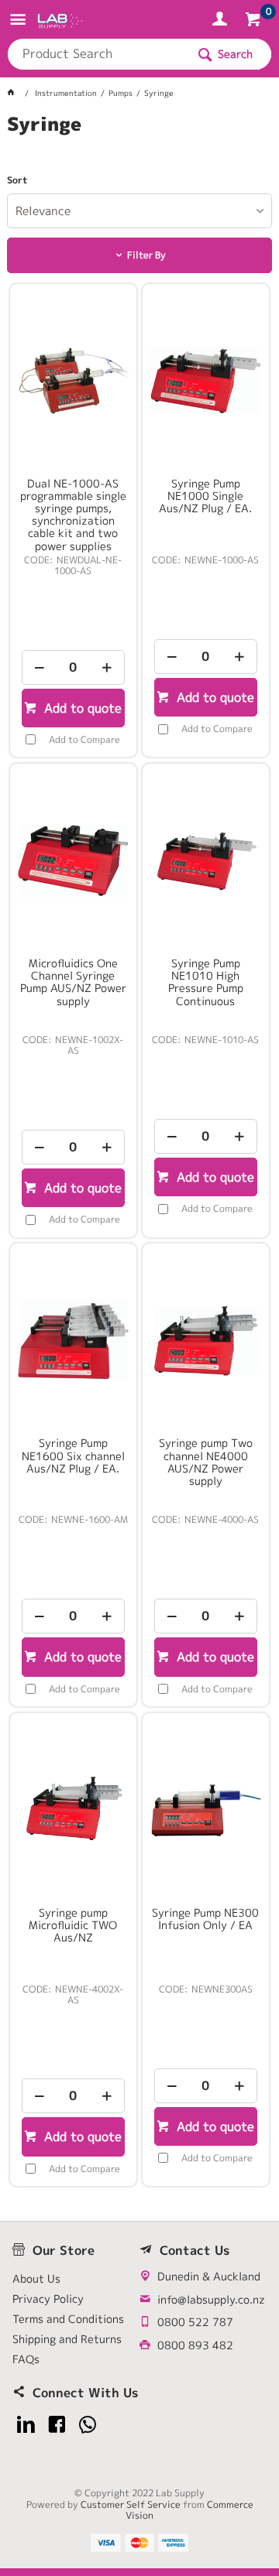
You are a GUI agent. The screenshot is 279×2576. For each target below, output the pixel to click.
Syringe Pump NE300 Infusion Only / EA (205, 1919)
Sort (17, 180)
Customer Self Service (131, 2504)
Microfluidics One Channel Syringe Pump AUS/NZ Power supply (73, 982)
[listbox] (139, 211)
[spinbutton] (73, 667)
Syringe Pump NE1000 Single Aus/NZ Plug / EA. (205, 496)
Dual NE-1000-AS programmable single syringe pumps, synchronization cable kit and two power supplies (73, 515)
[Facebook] (57, 2425)
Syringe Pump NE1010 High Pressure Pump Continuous (206, 982)
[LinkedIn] (26, 2425)
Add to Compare (84, 739)
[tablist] (139, 143)
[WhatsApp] (88, 2425)
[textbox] (97, 54)
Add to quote (81, 708)
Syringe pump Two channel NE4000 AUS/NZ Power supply (206, 1462)
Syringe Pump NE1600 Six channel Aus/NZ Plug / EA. (73, 1456)
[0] (255, 22)
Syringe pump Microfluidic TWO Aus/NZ (73, 1925)
